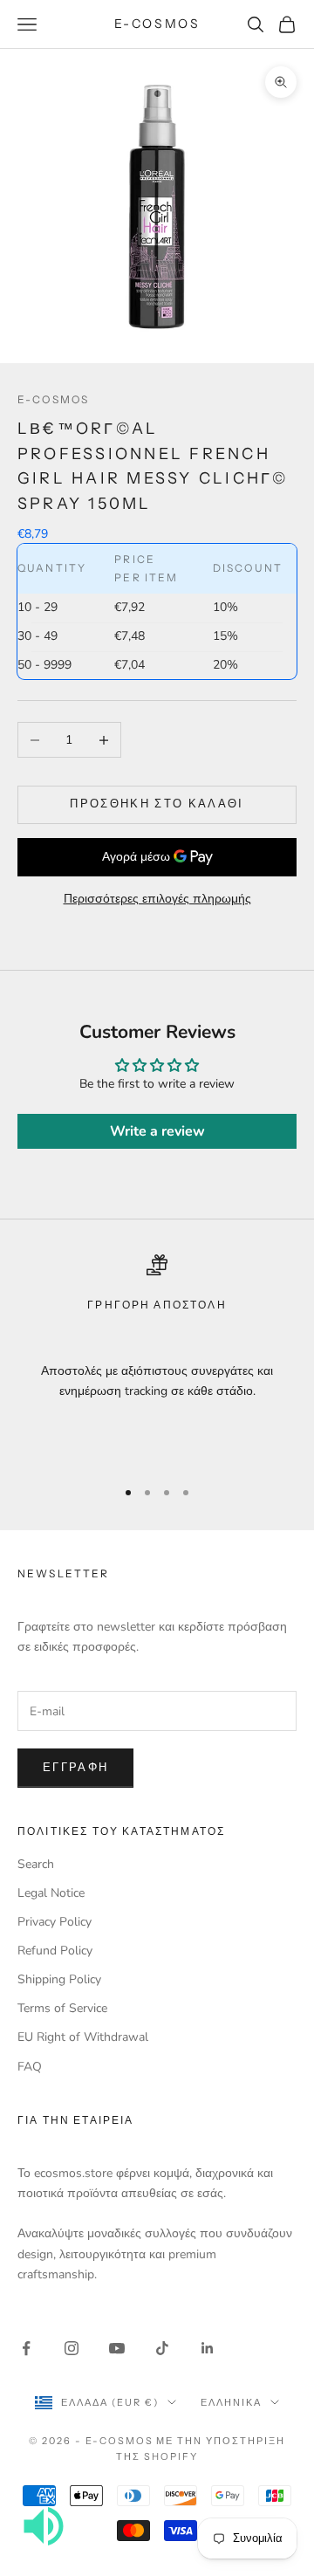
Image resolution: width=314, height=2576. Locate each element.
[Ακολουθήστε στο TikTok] (162, 2348)
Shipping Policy (59, 1979)
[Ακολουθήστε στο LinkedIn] (208, 2348)
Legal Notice (51, 1893)
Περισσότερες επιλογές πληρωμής (157, 899)
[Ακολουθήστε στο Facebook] (26, 2348)
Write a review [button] (157, 1131)
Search (36, 1864)
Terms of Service (62, 2008)
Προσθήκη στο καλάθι (157, 804)
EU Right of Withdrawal (83, 2037)
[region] (157, 1358)
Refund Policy (55, 1951)
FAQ (30, 2067)
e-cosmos (53, 399)
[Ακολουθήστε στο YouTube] (117, 2348)
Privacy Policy (55, 1922)
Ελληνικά (231, 2402)
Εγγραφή (75, 1768)
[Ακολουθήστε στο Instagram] (72, 2348)
